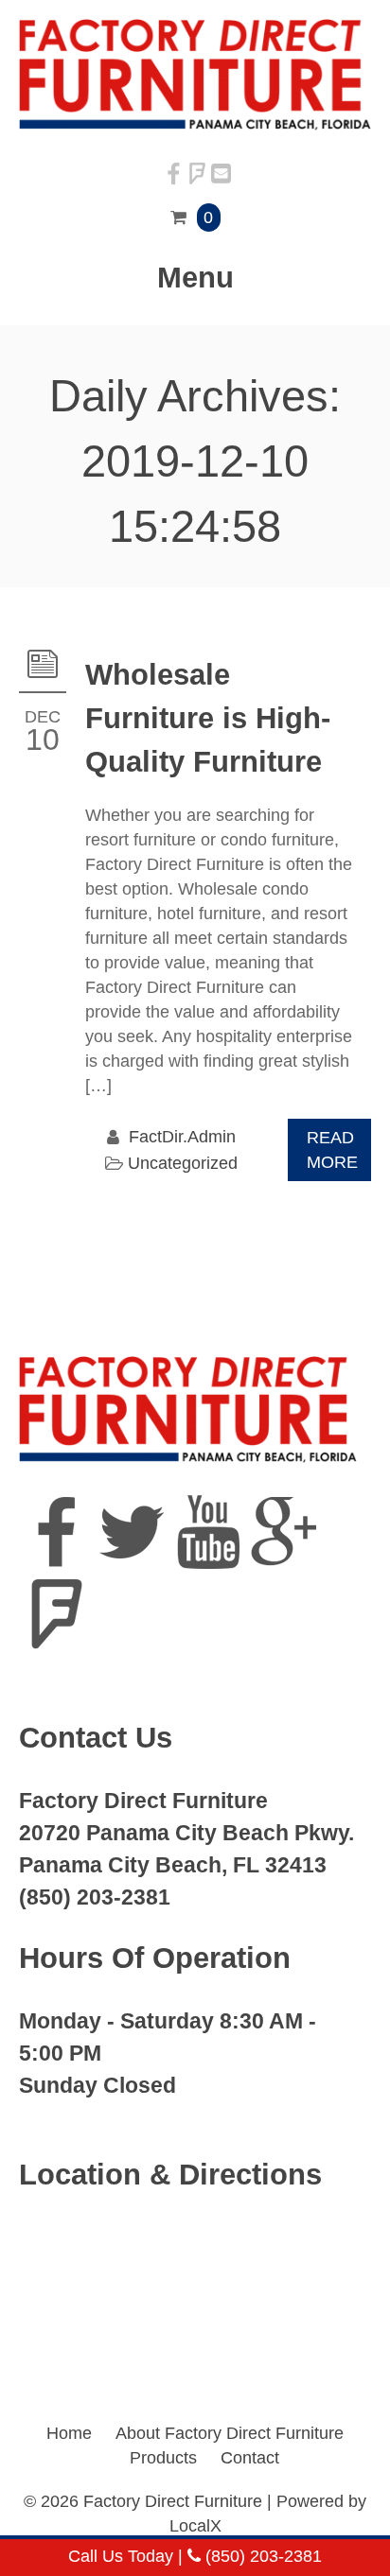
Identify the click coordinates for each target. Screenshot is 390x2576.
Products (163, 2458)
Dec (43, 717)
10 (43, 740)
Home (69, 2433)
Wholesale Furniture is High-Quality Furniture (208, 718)
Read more (332, 1150)
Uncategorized (183, 1163)
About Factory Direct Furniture (230, 2433)
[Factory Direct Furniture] (195, 125)
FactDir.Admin (182, 1137)
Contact (250, 2458)
